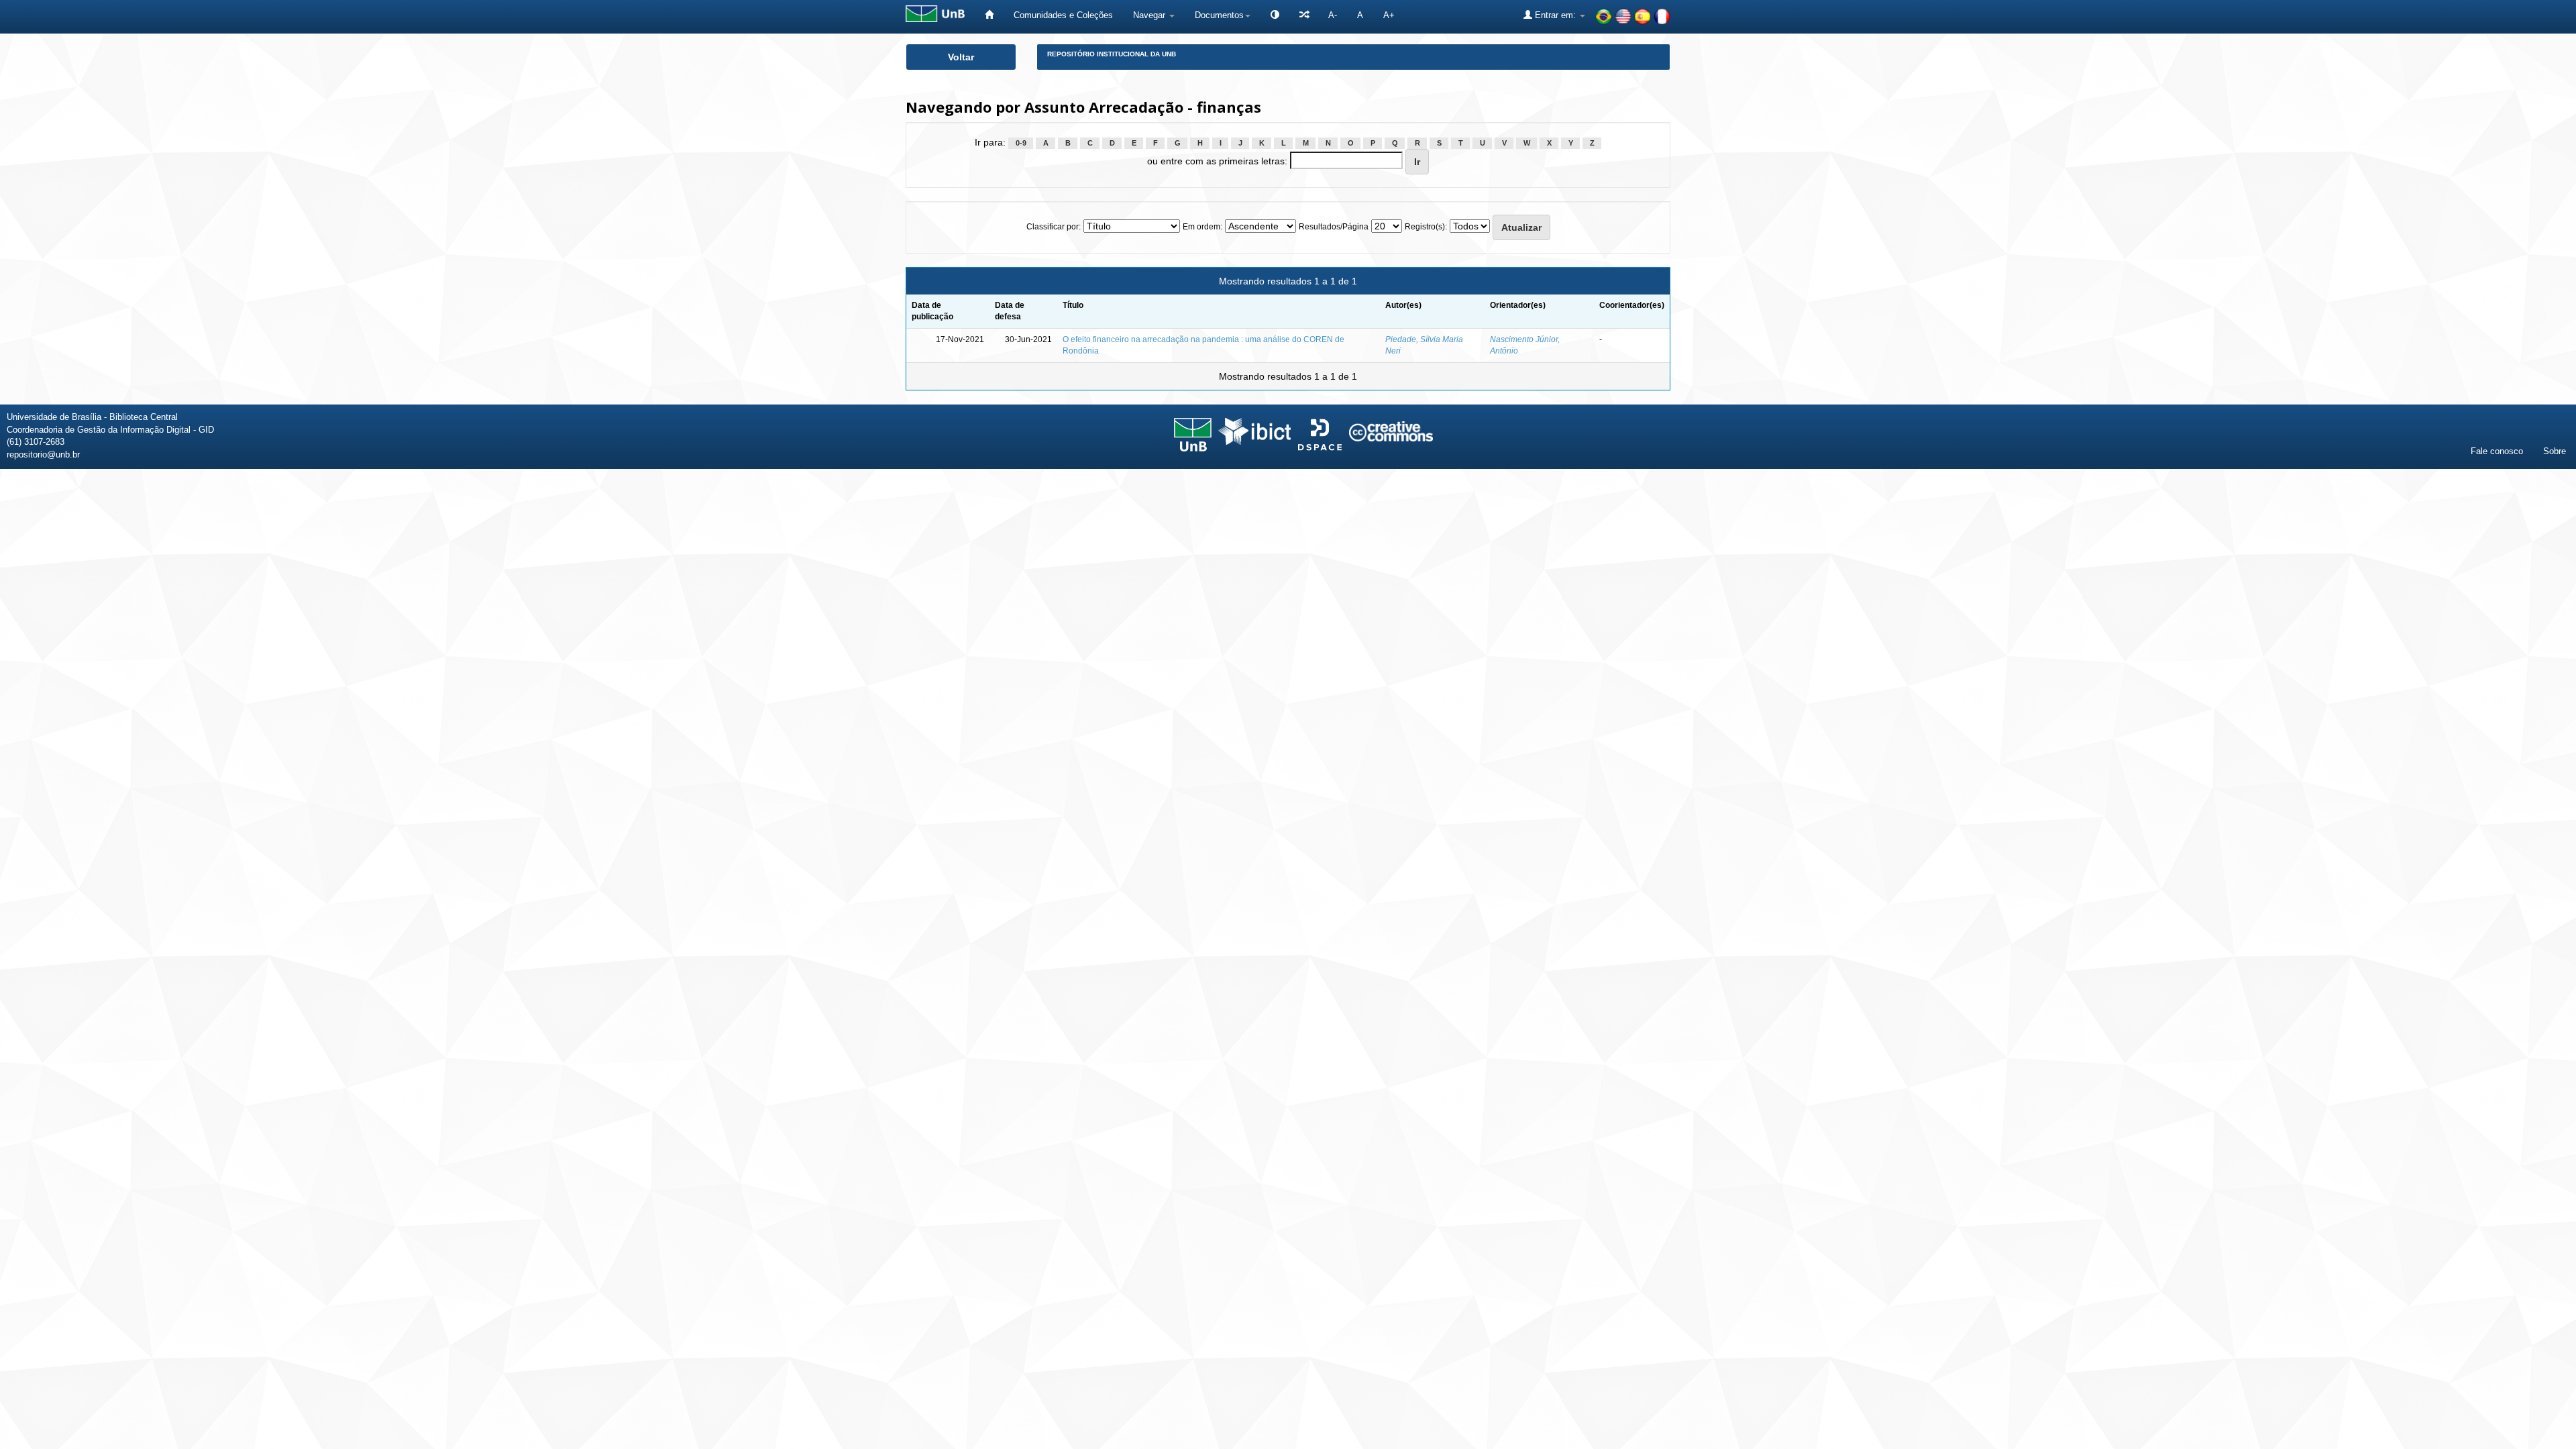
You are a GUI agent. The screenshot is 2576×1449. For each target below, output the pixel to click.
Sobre (2555, 451)
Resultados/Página (1334, 227)
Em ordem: (1202, 227)
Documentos (1219, 15)
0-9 (1021, 143)
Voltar (961, 57)
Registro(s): (1426, 227)
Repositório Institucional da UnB (1112, 54)
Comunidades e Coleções (1063, 15)
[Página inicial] (989, 15)
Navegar (1150, 15)
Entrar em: (1555, 15)
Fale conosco (2497, 451)
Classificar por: (1054, 227)
